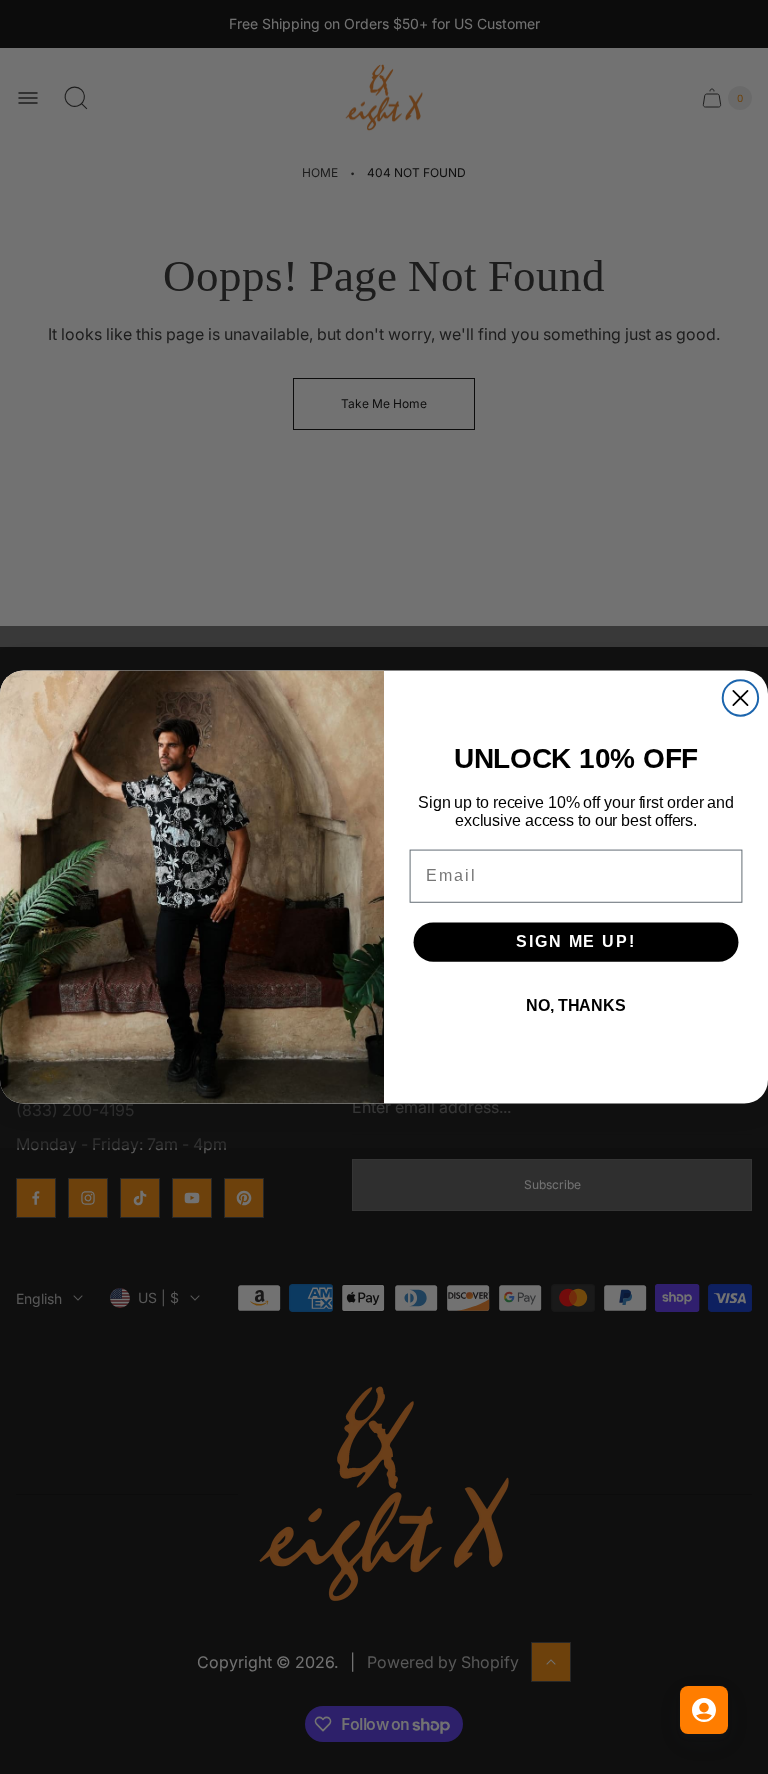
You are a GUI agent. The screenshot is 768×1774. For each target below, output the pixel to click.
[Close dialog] (740, 697)
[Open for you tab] (704, 1710)
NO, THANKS (575, 1005)
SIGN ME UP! (575, 941)
